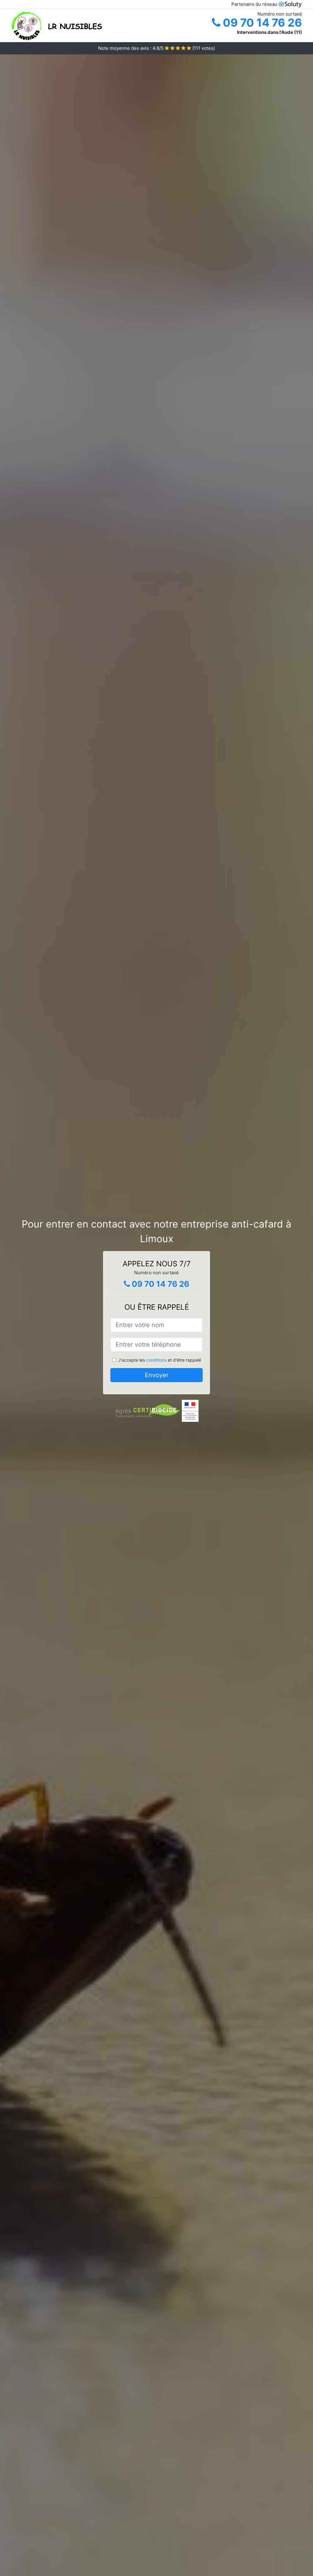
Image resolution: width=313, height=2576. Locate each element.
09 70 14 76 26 (261, 23)
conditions (156, 1360)
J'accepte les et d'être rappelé (160, 1360)
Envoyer (157, 1375)
